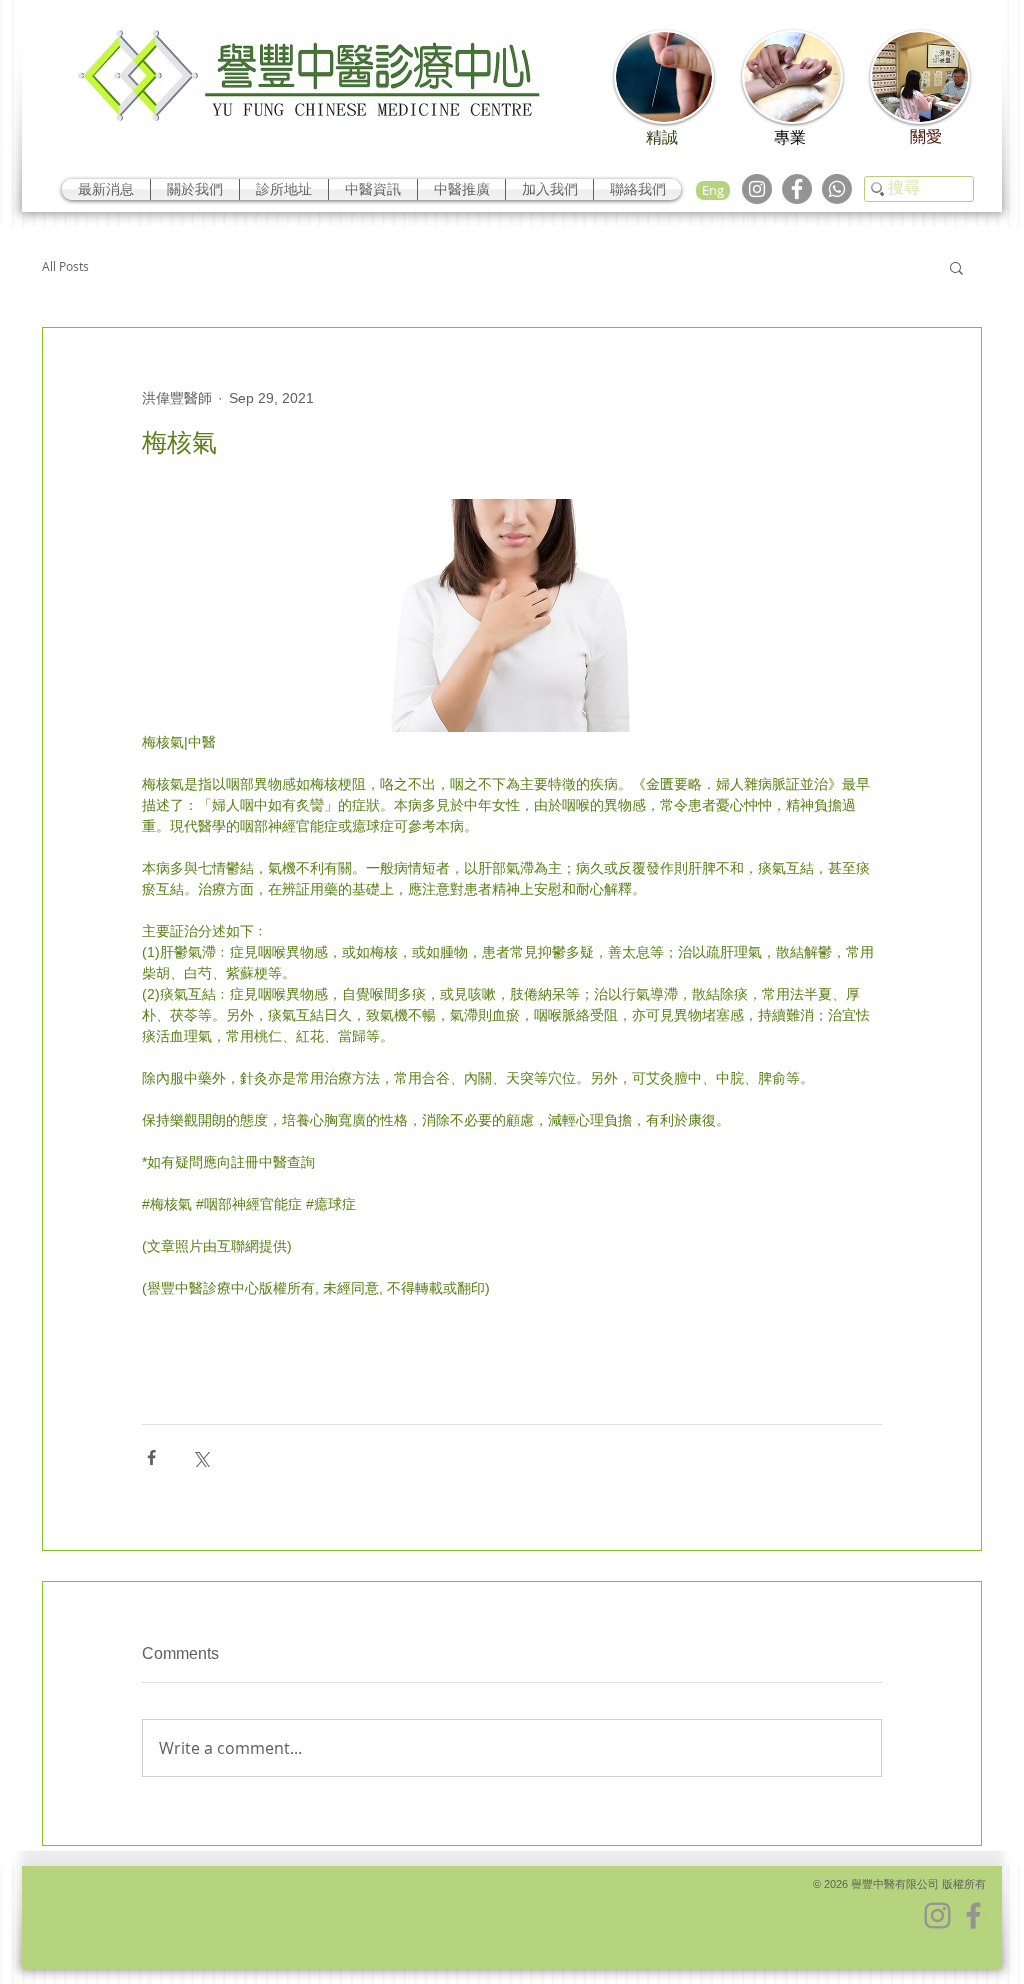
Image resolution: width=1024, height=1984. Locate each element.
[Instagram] (757, 189)
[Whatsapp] (837, 189)
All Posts (65, 266)
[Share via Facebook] (151, 1457)
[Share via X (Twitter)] (200, 1457)
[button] (956, 267)
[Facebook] (797, 189)
